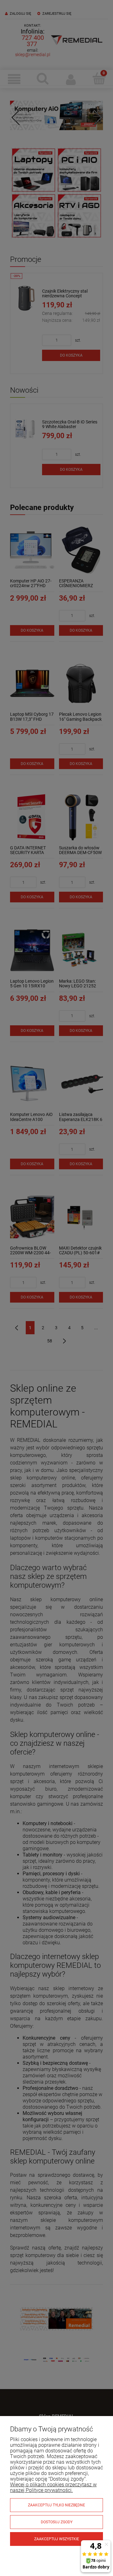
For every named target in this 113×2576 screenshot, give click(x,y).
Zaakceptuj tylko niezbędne (56, 2505)
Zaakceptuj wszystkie (57, 2539)
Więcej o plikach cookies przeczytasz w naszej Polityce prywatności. (53, 2487)
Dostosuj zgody (57, 2522)
